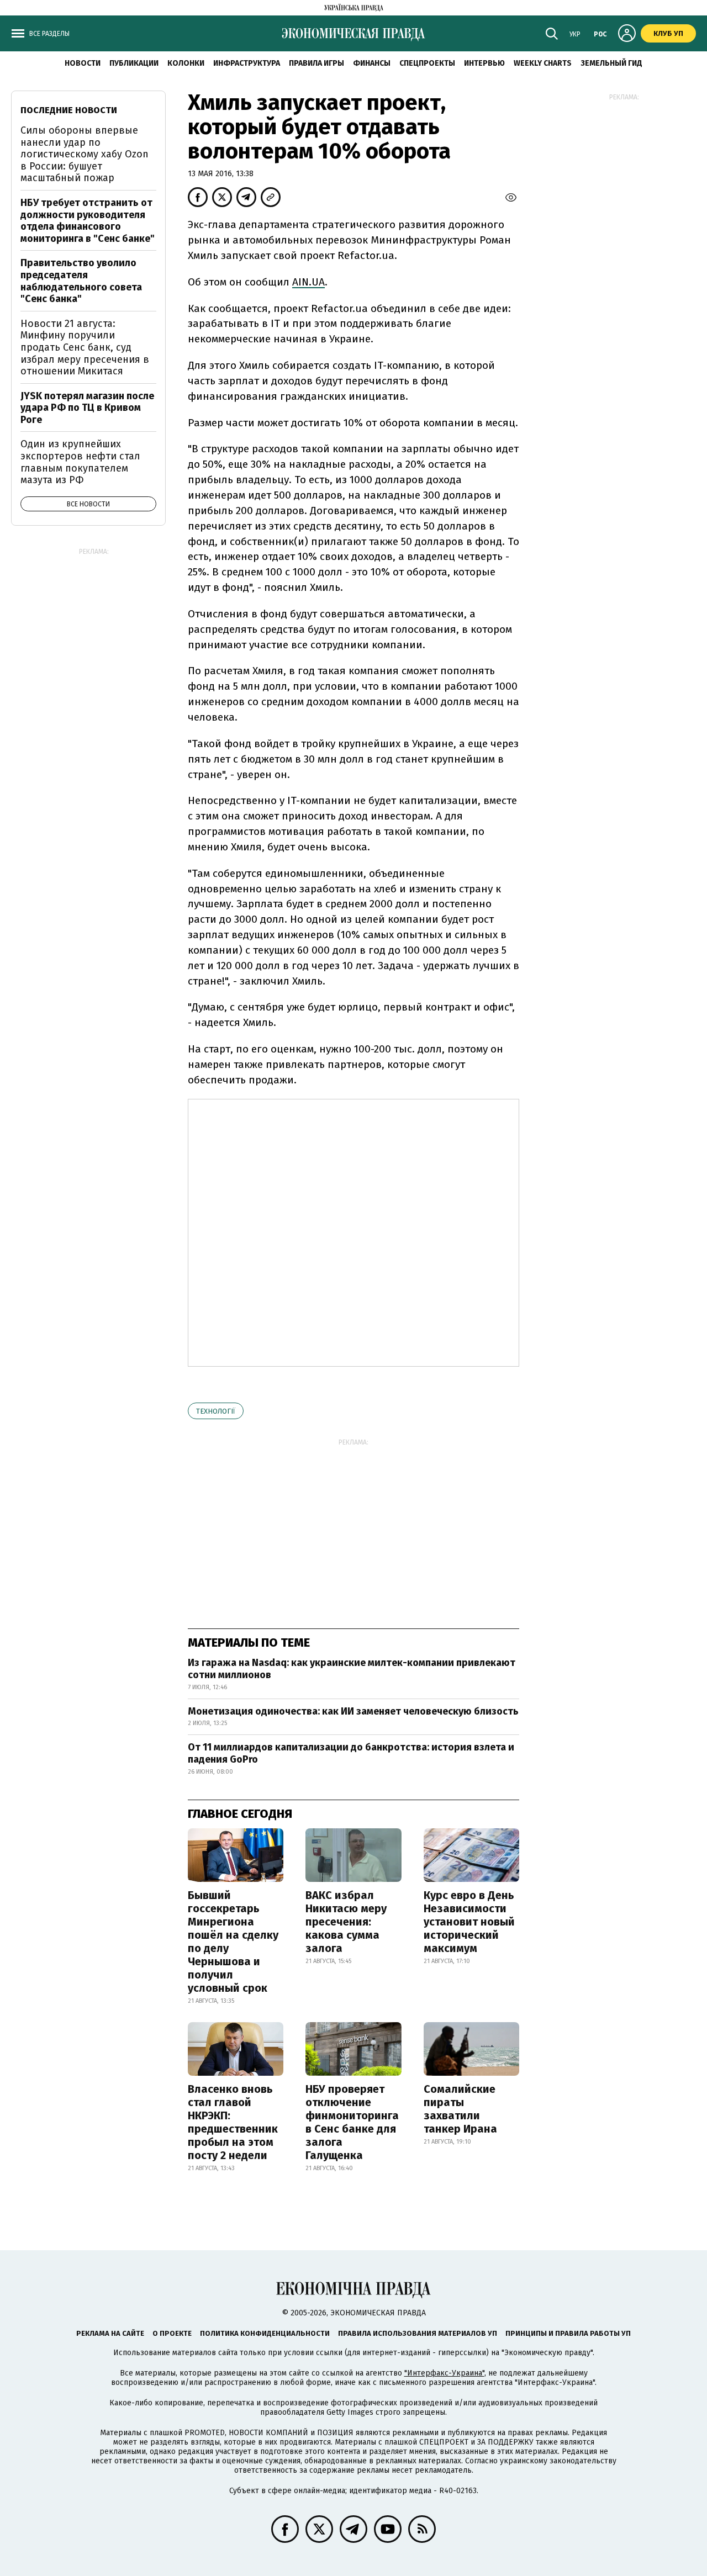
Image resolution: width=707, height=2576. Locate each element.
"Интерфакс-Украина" (444, 2373)
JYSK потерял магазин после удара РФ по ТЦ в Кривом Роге (87, 408)
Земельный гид (611, 63)
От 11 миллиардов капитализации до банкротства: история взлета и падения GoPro (351, 1753)
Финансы (372, 63)
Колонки (186, 63)
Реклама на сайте (110, 2333)
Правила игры (316, 63)
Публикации (134, 63)
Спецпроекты (427, 63)
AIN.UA (308, 282)
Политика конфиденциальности (265, 2333)
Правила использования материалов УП (418, 2333)
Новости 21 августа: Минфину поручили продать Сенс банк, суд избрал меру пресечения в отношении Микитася (85, 347)
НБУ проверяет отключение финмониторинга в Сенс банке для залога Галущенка (352, 2122)
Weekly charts (543, 63)
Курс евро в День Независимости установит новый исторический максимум (469, 1922)
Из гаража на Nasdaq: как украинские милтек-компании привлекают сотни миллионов (352, 1669)
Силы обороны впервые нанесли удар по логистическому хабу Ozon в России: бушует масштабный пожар (85, 154)
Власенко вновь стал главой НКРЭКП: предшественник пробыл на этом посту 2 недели (233, 2122)
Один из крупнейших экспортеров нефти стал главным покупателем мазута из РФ (80, 462)
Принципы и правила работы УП (568, 2333)
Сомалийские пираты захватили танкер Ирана (460, 2109)
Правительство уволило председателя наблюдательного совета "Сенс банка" (81, 281)
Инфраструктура (247, 63)
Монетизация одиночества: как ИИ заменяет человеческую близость (353, 1711)
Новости (83, 63)
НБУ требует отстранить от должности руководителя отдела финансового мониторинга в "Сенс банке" (88, 221)
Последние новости (69, 110)
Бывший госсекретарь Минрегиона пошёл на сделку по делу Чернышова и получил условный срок (233, 1942)
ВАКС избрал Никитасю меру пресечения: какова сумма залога (346, 1922)
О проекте (172, 2333)
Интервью (484, 63)
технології (216, 1411)
